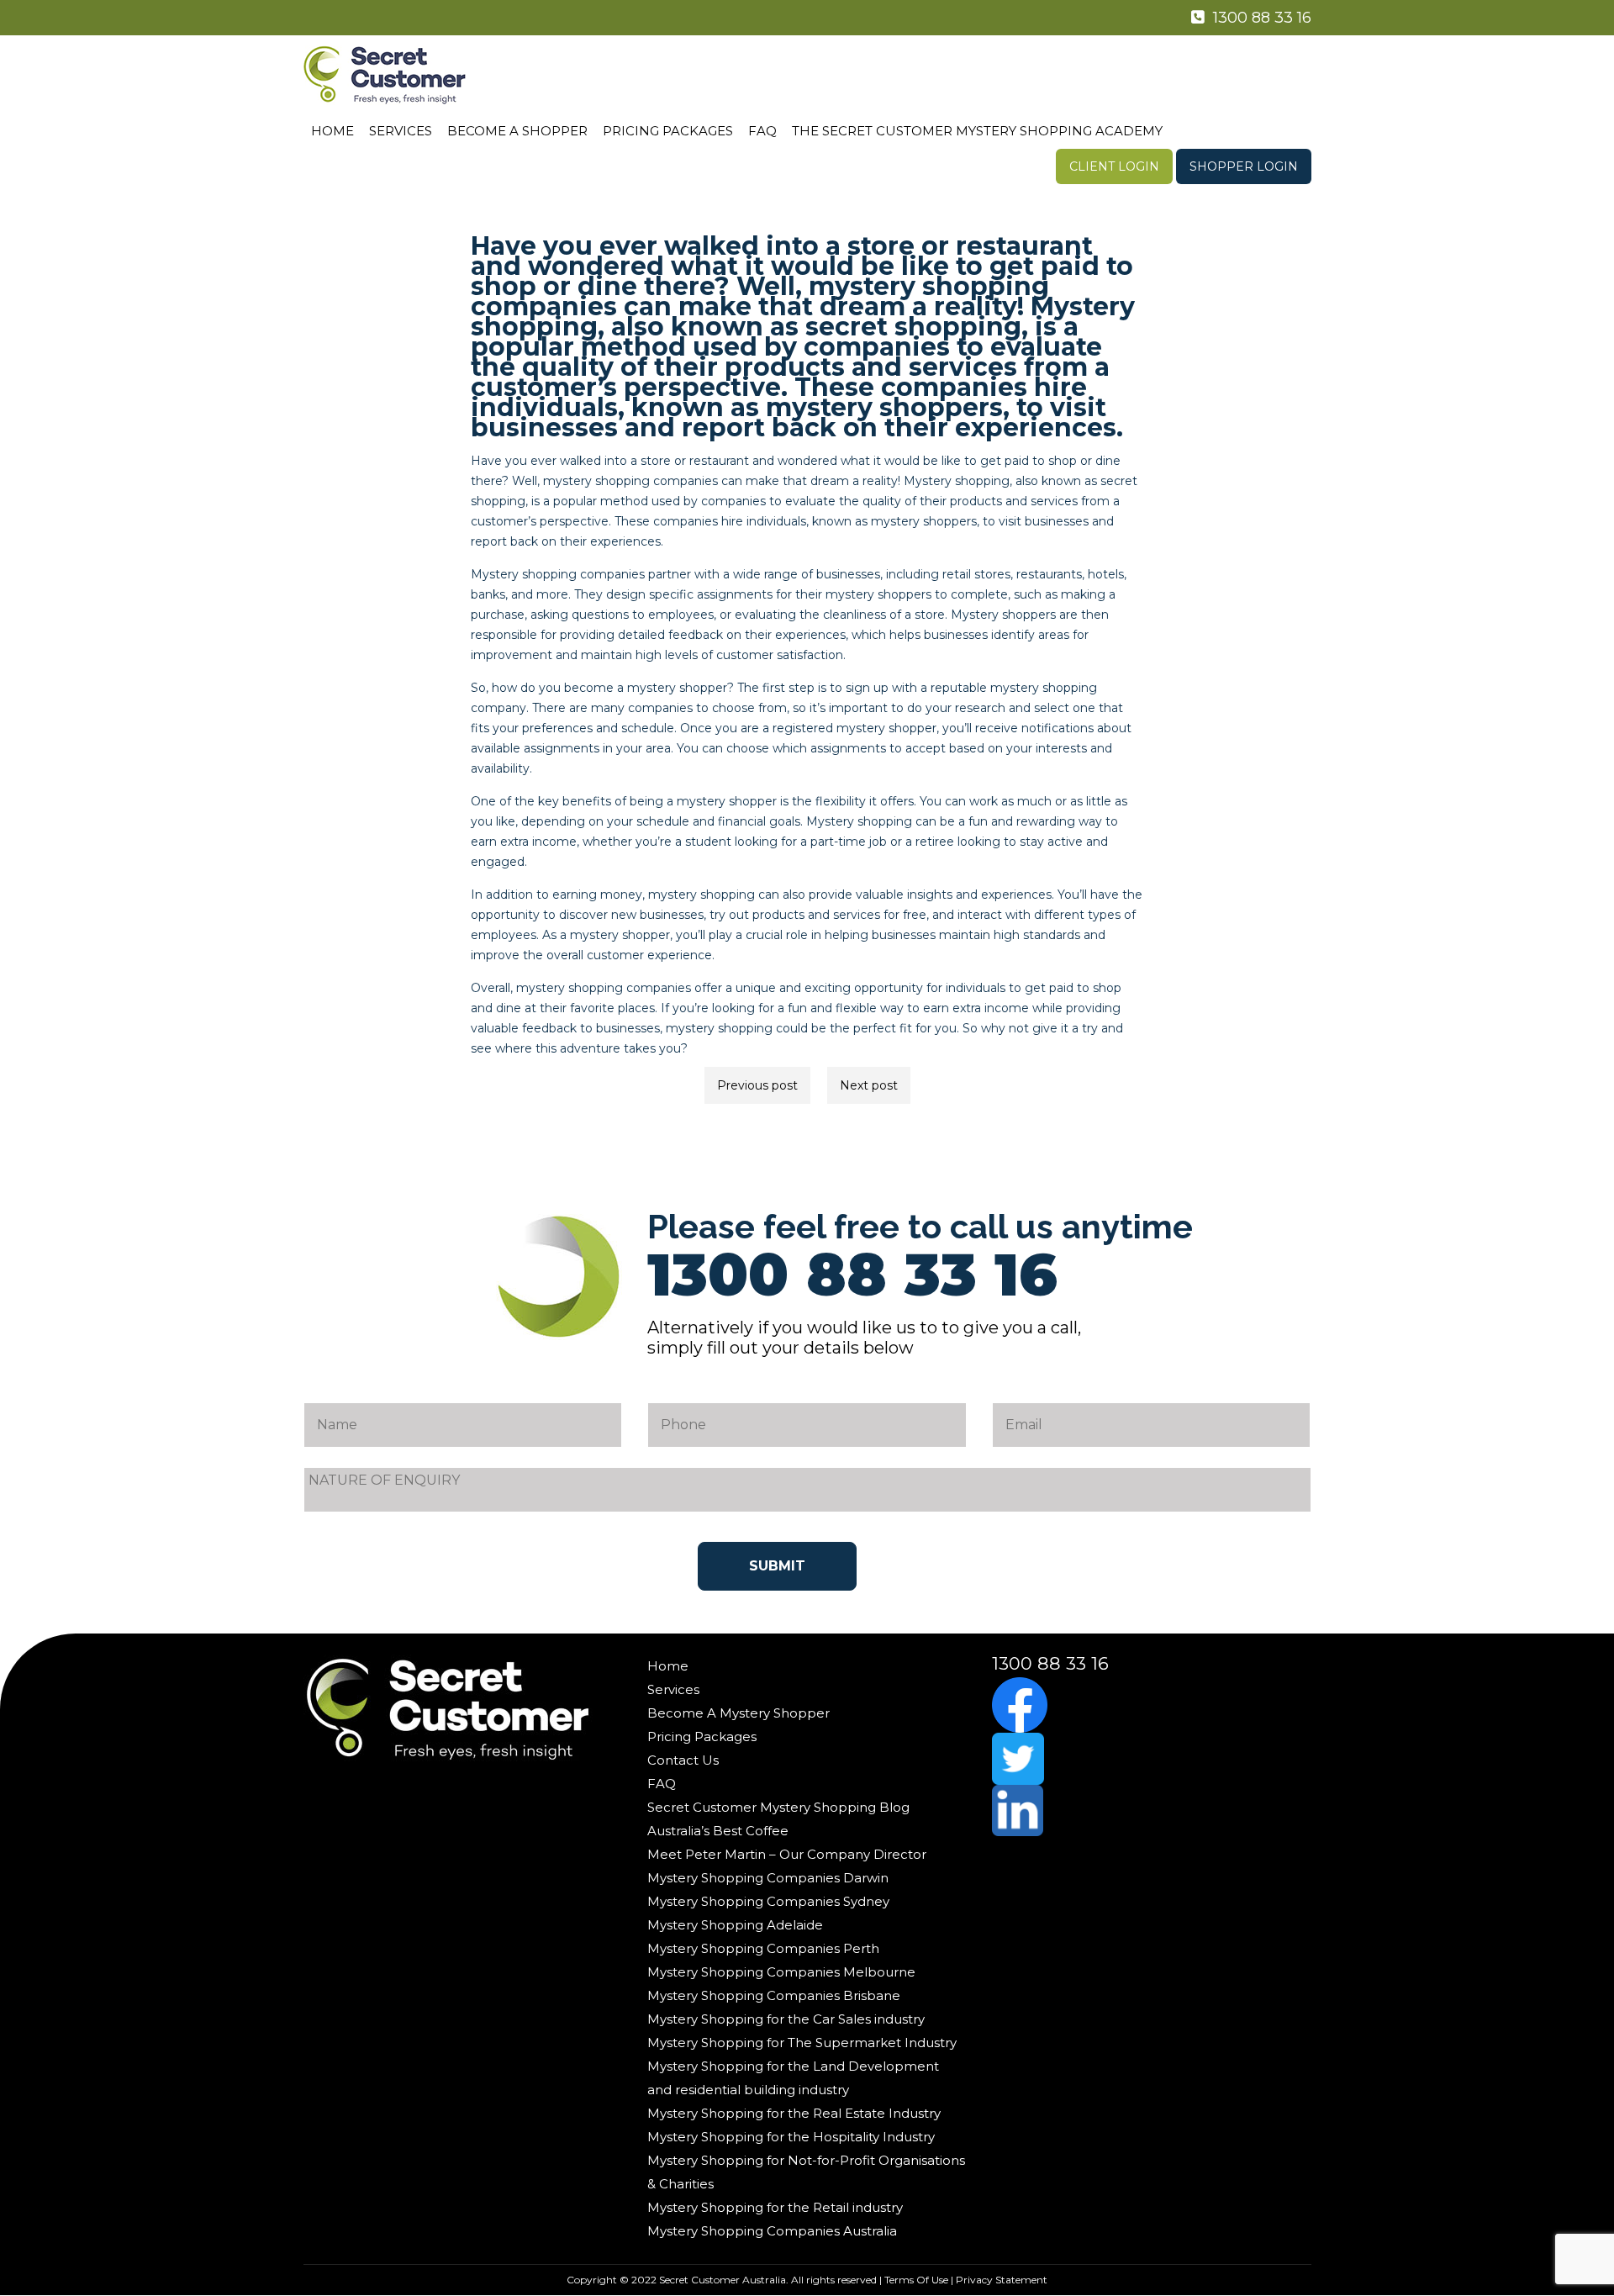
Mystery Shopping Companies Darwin (768, 1878)
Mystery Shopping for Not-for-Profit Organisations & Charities (806, 2172)
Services (401, 131)
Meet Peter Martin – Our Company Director (787, 1854)
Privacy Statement (1002, 2280)
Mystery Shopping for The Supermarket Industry (802, 2043)
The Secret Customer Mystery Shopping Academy (977, 131)
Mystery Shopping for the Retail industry (775, 2207)
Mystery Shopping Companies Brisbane (774, 1995)
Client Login (1114, 166)
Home (332, 131)
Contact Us (683, 1760)
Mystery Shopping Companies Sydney (768, 1901)
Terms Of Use (916, 2280)
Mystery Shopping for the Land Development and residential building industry (793, 2078)
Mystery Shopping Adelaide (735, 1925)
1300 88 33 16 (1260, 18)
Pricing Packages (668, 131)
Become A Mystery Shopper (738, 1713)
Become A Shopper (517, 131)
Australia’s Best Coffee (718, 1831)
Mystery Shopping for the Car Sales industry (786, 2019)
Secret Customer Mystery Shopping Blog (778, 1807)
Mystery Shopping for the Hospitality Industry (791, 2137)
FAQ (762, 131)
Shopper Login (1244, 166)
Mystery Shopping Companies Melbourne (781, 1972)
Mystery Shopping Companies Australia (772, 2231)
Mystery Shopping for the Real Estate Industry (794, 2113)
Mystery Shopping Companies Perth (763, 1948)
